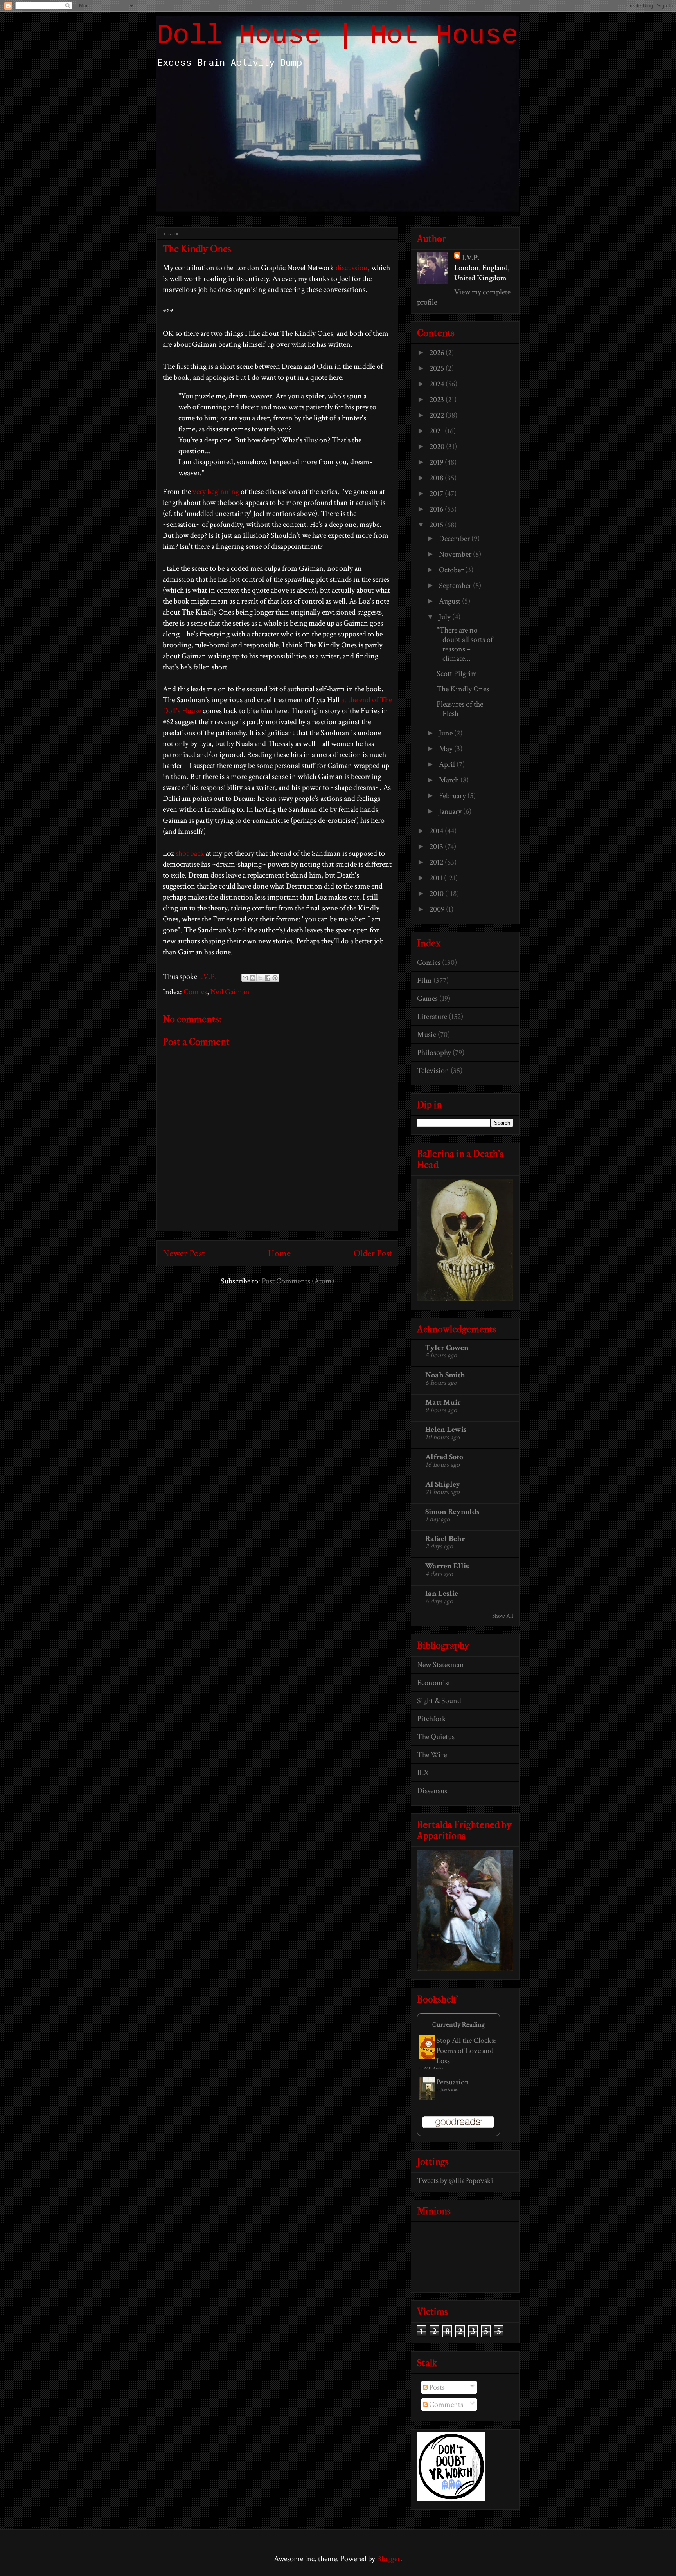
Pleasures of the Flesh (460, 709)
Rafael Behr (445, 1539)
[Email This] (245, 978)
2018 (437, 478)
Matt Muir (443, 1402)
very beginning (216, 492)
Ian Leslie (442, 1594)
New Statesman (440, 1665)
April (448, 764)
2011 (437, 878)
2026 (438, 353)
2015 (437, 525)
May (447, 749)
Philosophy (434, 1053)
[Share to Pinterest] (275, 978)
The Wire (432, 1755)
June (447, 733)
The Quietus (436, 1737)
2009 (438, 909)
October (452, 570)
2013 (437, 847)
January (451, 811)
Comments (445, 2405)
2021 (437, 431)
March (450, 780)
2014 (437, 831)
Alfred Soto (444, 1457)
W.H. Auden (433, 2069)
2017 (437, 494)
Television (433, 1071)
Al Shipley (443, 1484)
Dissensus (432, 1791)
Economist (434, 1683)
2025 (438, 368)
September (456, 586)
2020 (438, 447)
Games (427, 999)
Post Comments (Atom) (298, 1281)
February (453, 796)
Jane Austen (449, 2090)
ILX (423, 1773)
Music (427, 1035)
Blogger (388, 2559)
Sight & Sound (439, 1701)
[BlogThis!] (253, 978)
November (456, 554)
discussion (352, 268)
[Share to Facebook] (268, 978)
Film (424, 981)
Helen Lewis (446, 1430)
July (446, 617)
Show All (503, 1616)
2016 (437, 509)
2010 (437, 894)
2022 (438, 415)
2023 (438, 400)
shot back (190, 853)
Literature (432, 1017)
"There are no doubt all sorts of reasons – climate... (465, 644)
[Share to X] (260, 978)
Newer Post (184, 1253)
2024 (438, 384)
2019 (437, 462)
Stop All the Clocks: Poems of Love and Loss (466, 2051)
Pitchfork (431, 1719)
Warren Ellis (447, 1566)
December (455, 539)
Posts (436, 2387)
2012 (437, 862)
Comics (195, 992)
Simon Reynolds (452, 1512)
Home (279, 1253)
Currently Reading (458, 2025)
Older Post (373, 1253)
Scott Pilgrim (457, 674)
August (450, 601)
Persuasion (453, 2082)
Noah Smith (445, 1375)
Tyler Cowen (447, 1348)
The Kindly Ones (463, 689)
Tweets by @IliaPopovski (455, 2181)
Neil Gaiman (230, 992)
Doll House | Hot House (337, 36)
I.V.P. (471, 258)
